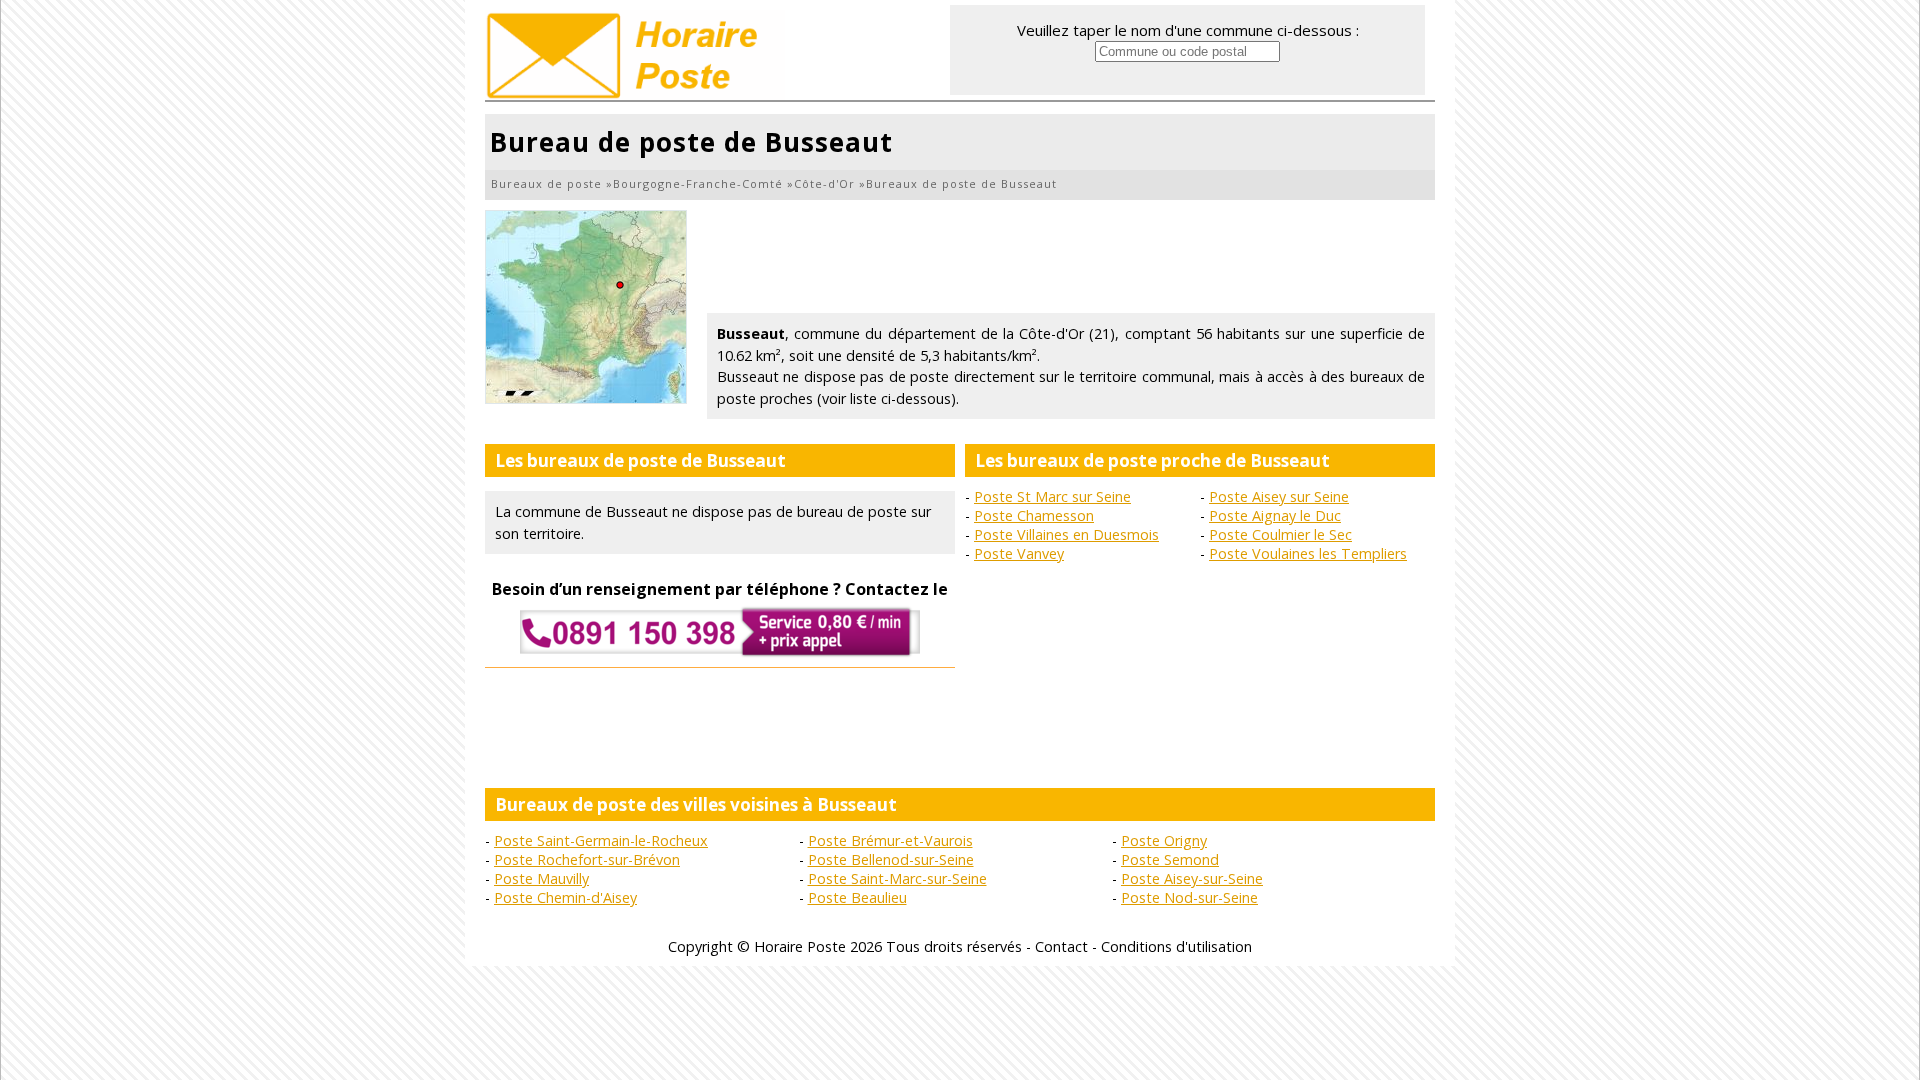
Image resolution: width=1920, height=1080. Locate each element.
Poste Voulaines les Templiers (1308, 553)
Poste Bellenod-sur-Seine (891, 859)
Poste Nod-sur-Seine (1189, 897)
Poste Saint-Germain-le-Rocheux (601, 840)
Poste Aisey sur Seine (1279, 496)
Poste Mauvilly (541, 878)
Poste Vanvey (1019, 553)
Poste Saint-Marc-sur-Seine (897, 878)
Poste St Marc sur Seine (1052, 496)
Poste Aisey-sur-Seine (1192, 878)
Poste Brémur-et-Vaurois (890, 840)
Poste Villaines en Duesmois (1066, 534)
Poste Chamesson (1034, 515)
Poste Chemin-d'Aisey (565, 897)
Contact (1061, 946)
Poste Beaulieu (857, 897)
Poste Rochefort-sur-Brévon (587, 859)
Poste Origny (1164, 840)
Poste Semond (1170, 859)
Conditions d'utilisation (1176, 946)
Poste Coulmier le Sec (1280, 534)
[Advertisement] (1071, 255)
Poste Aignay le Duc (1275, 515)
